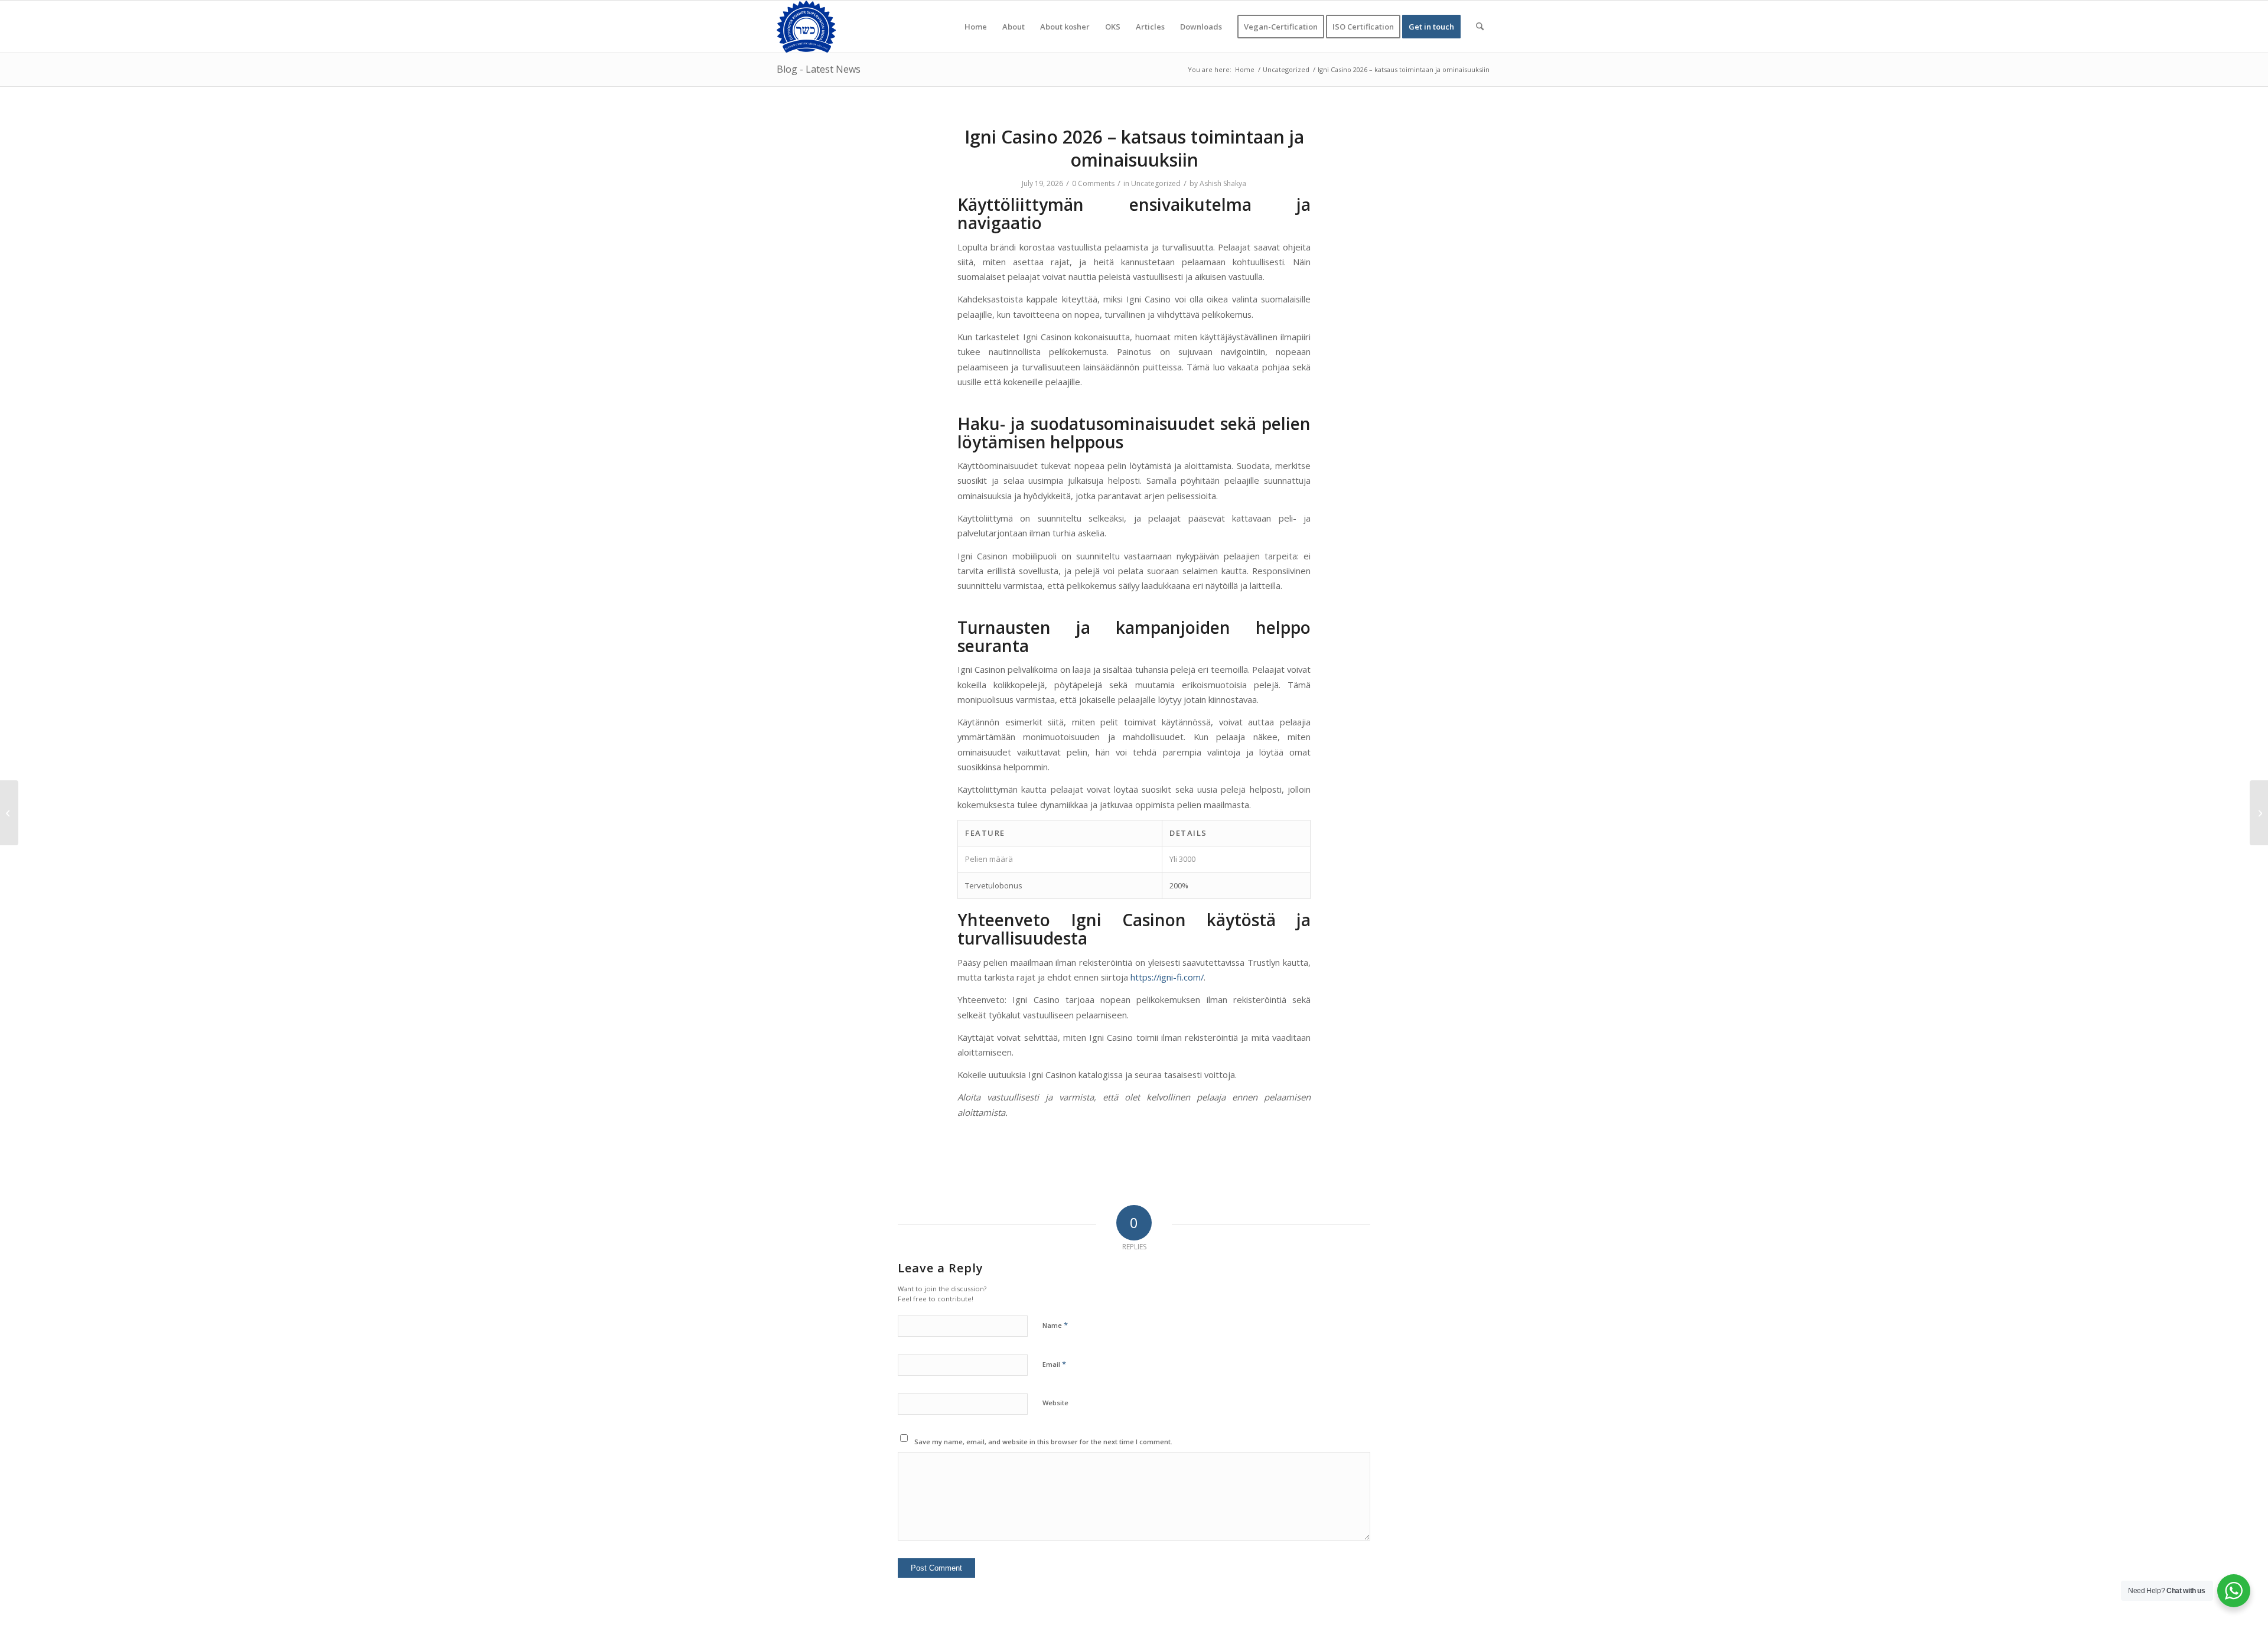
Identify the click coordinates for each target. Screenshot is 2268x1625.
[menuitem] (976, 27)
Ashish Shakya (1223, 183)
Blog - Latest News (819, 69)
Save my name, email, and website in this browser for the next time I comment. (1043, 1442)
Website (1055, 1403)
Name (1055, 1325)
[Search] (1480, 27)
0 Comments (1093, 183)
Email (1054, 1364)
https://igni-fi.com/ (1167, 977)
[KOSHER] (806, 27)
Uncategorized (1156, 183)
